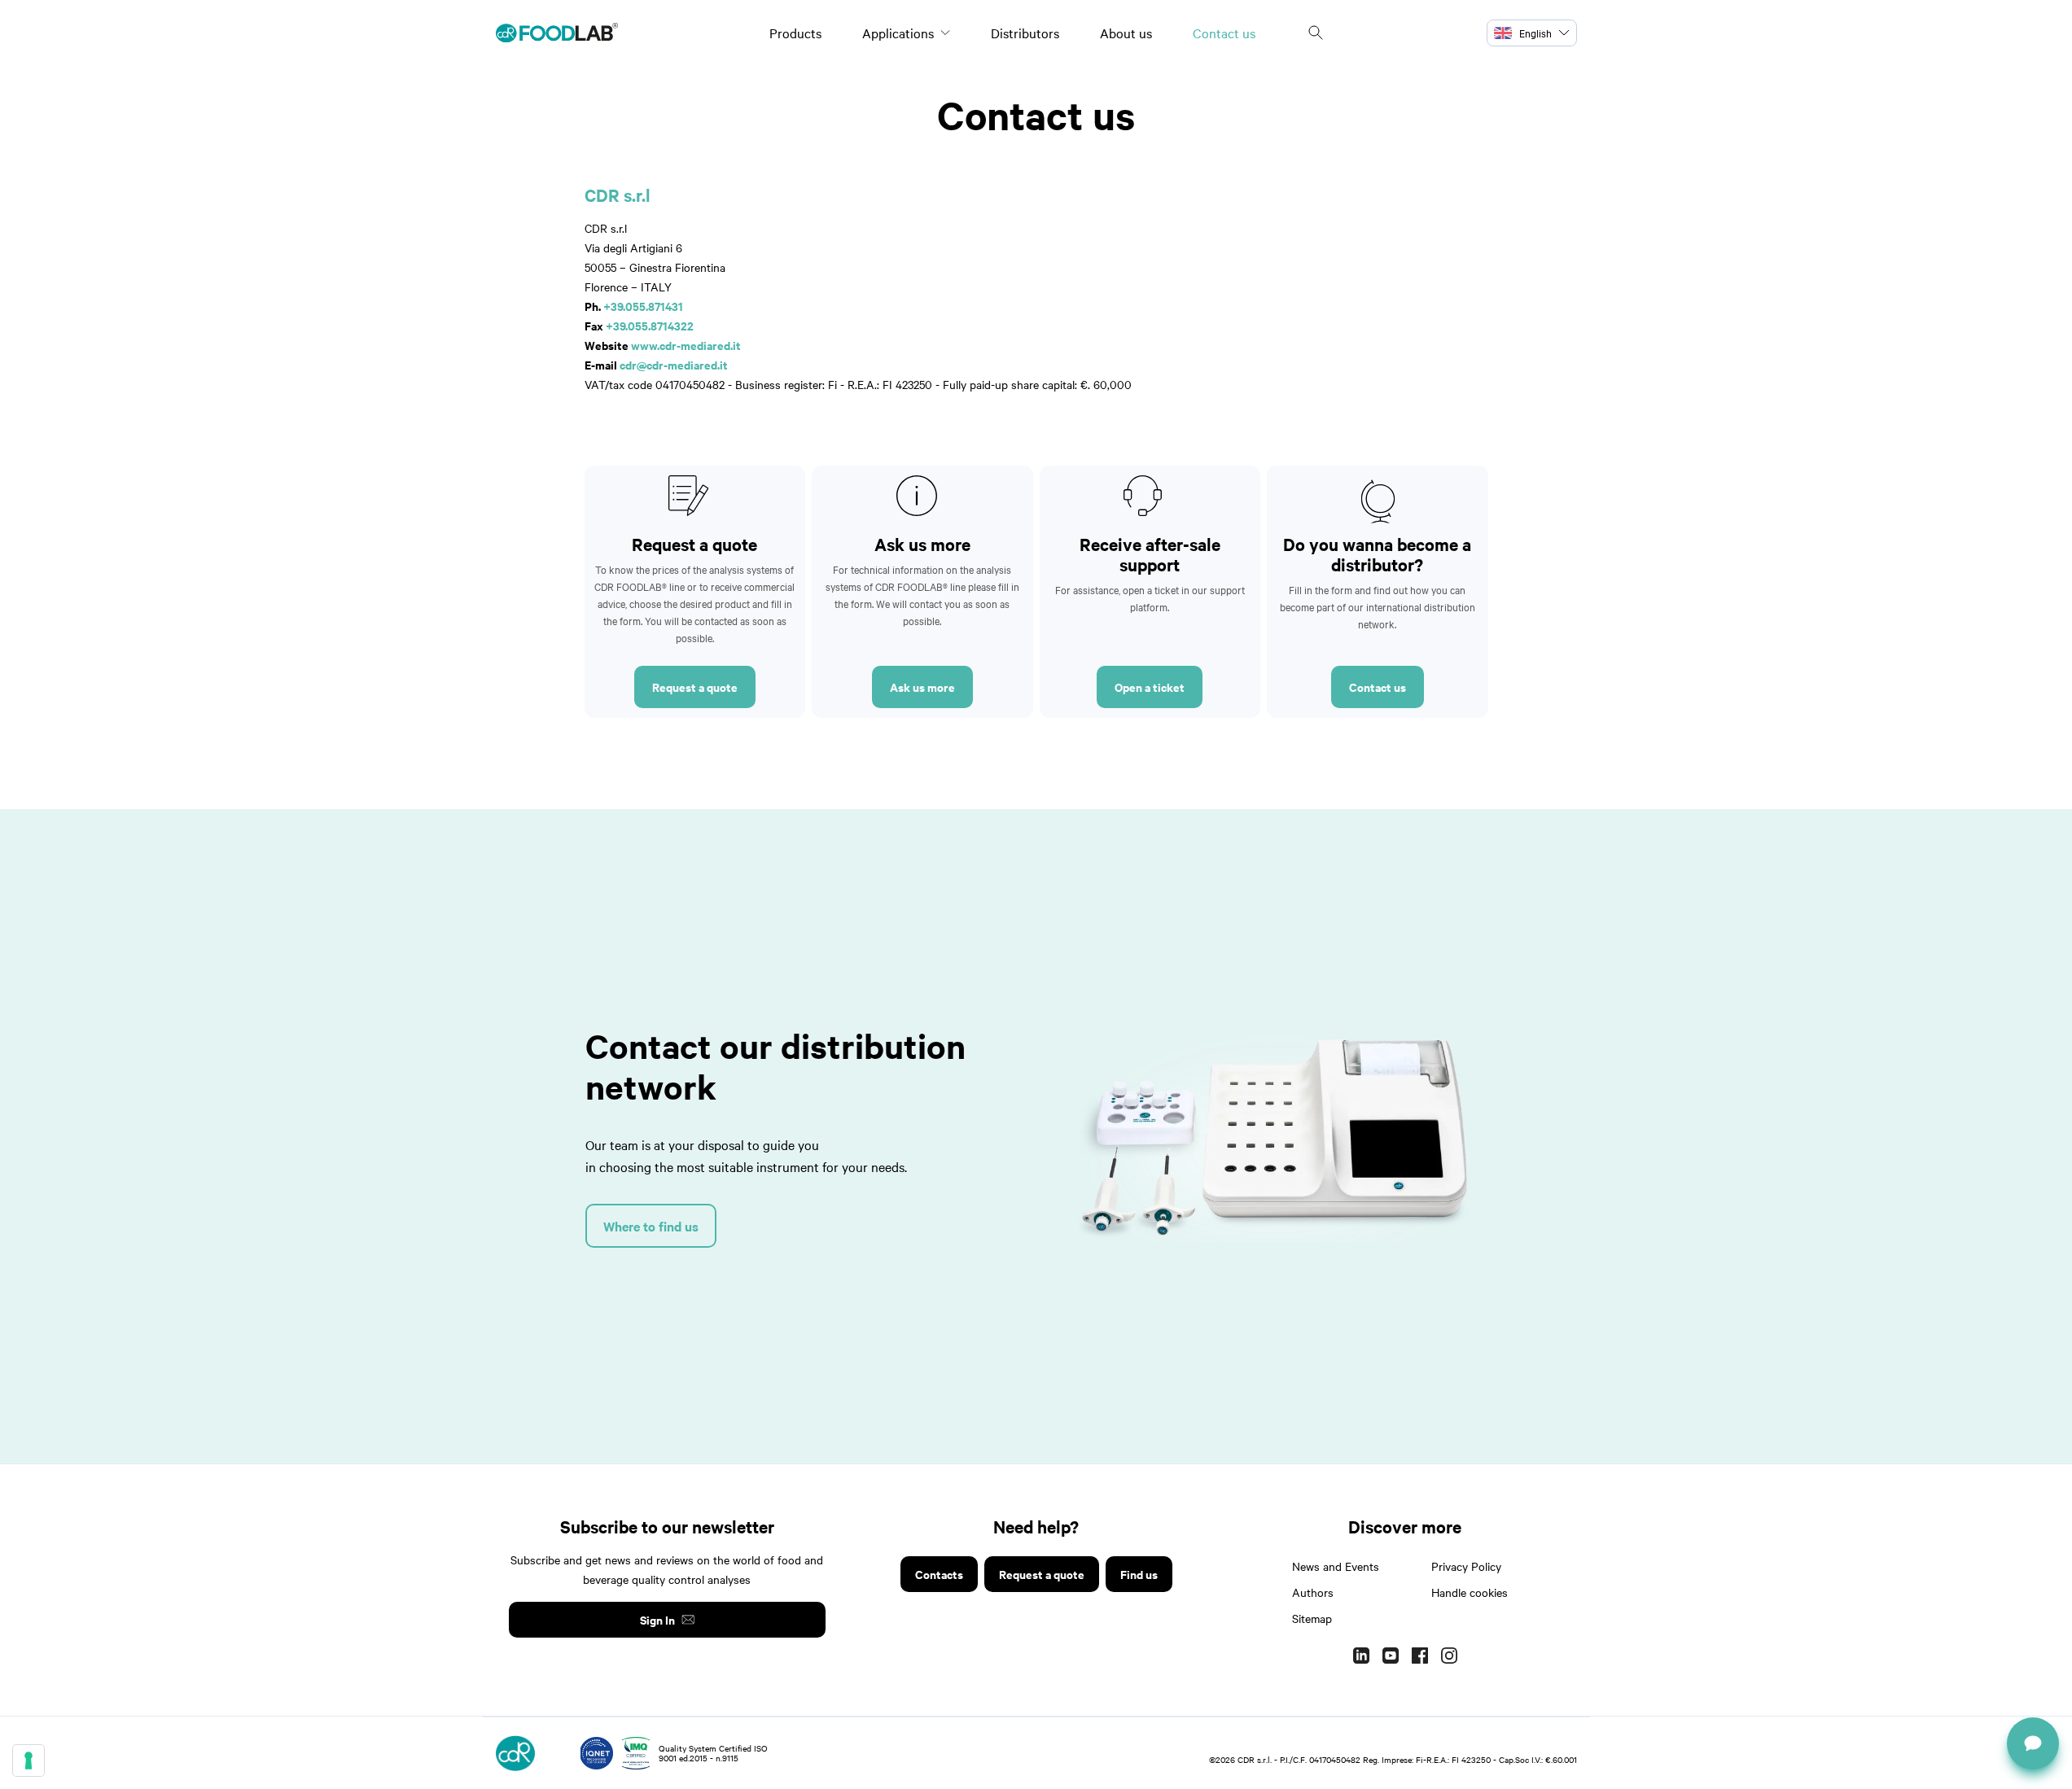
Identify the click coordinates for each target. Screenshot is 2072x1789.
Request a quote (695, 687)
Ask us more (922, 687)
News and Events (1336, 1566)
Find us (1139, 1574)
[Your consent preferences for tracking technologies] (28, 1761)
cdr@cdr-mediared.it (674, 364)
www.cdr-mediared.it (686, 345)
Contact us (1224, 33)
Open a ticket (1150, 687)
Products (795, 33)
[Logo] (557, 33)
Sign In (657, 1619)
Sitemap (1312, 1618)
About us (1126, 33)
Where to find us (651, 1226)
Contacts (939, 1574)
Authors (1313, 1592)
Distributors (1025, 33)
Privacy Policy (1466, 1566)
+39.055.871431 (643, 306)
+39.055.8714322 (650, 325)
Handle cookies (1470, 1592)
